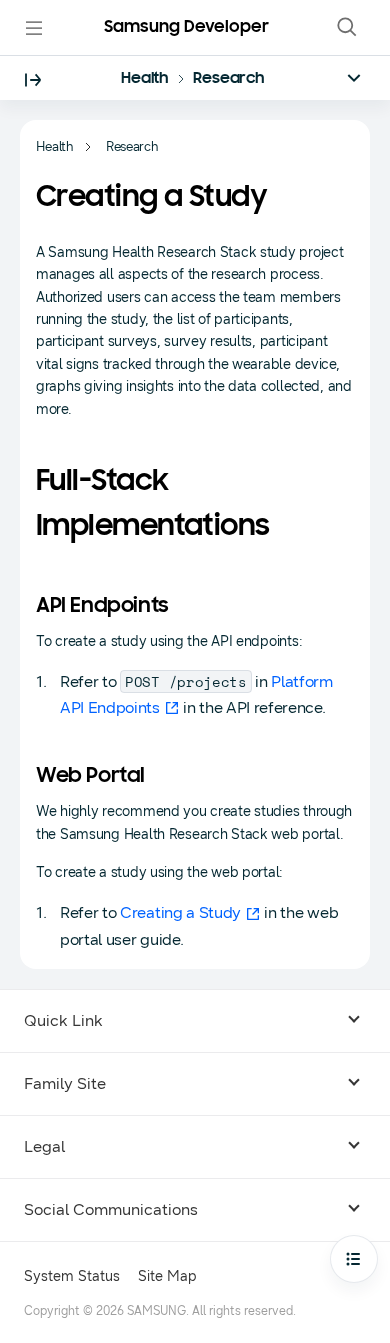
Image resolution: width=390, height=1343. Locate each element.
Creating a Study (180, 912)
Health (145, 79)
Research (229, 79)
